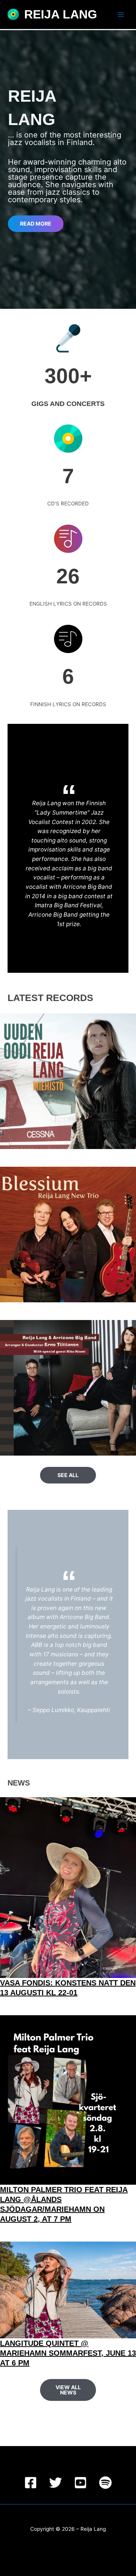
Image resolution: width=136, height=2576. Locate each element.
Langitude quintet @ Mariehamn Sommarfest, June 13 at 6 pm (68, 2353)
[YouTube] (80, 2483)
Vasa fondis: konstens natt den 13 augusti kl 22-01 (68, 1988)
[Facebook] (31, 2483)
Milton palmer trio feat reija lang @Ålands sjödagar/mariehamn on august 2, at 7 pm (64, 2204)
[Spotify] (105, 2483)
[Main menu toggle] (121, 14)
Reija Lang (61, 14)
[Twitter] (56, 2483)
